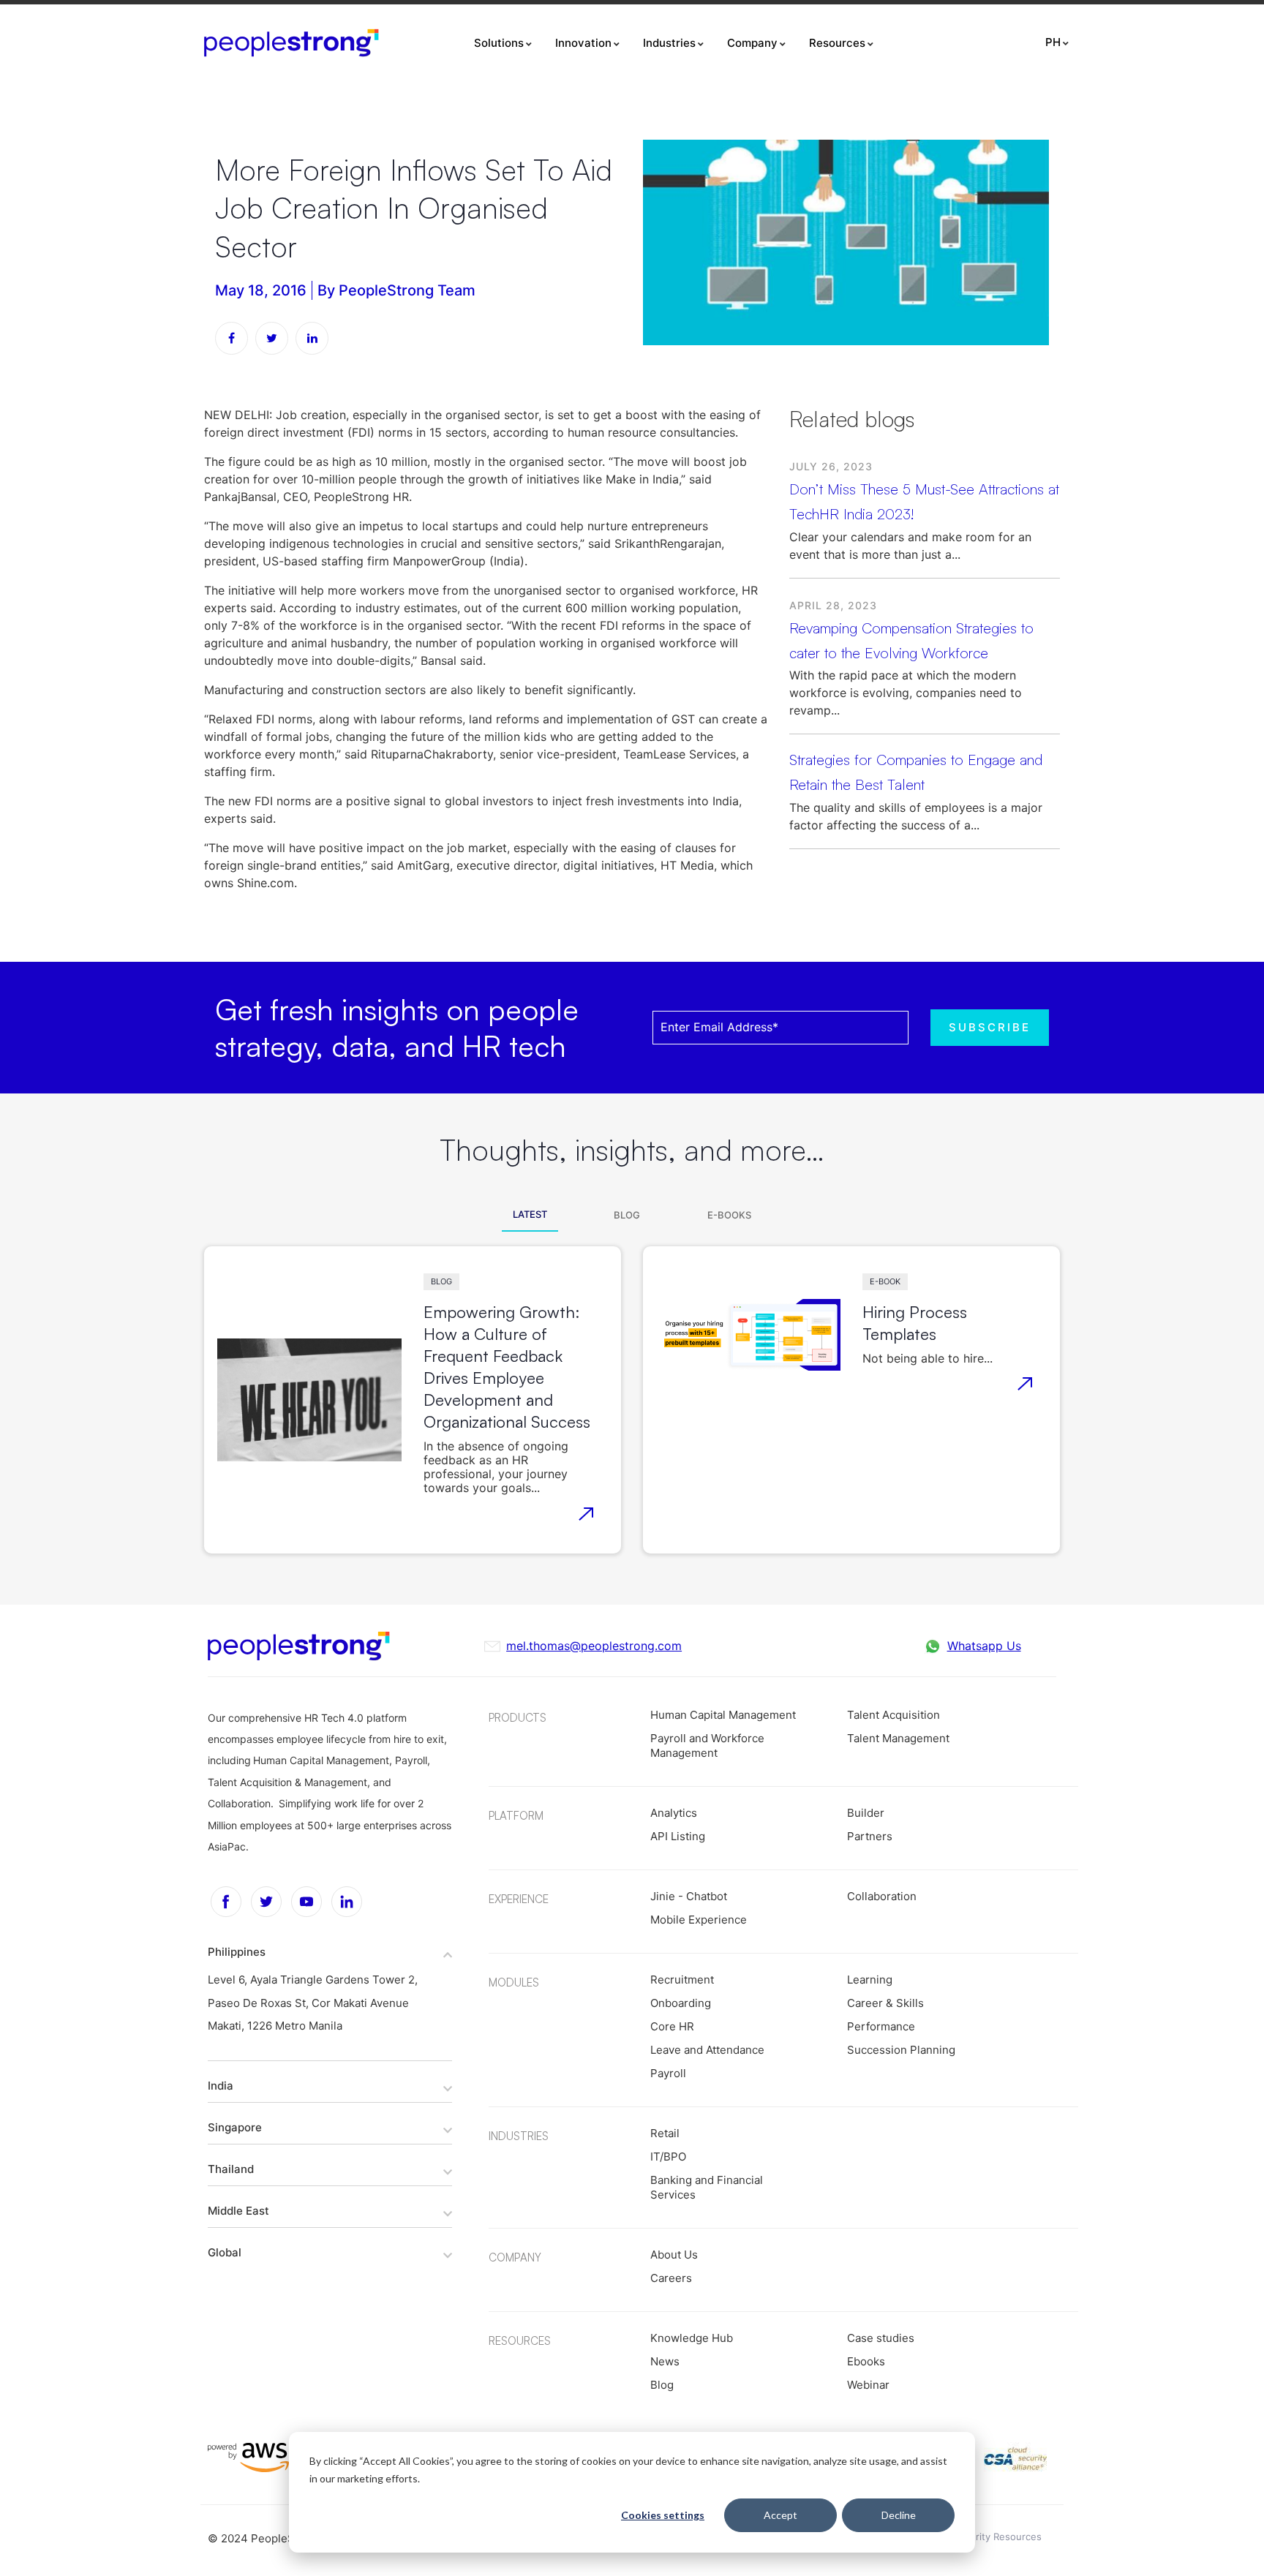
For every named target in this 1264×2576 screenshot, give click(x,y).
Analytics (674, 1813)
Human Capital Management (723, 1715)
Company (752, 43)
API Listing (678, 1836)
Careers (671, 2278)
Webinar (868, 2385)
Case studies (881, 2338)
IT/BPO (668, 2157)
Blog (441, 1281)
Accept (780, 2515)
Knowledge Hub (692, 2338)
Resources (837, 43)
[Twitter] (266, 1902)
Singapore (235, 2127)
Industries (669, 43)
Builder (866, 1813)
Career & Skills (885, 2003)
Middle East (238, 2211)
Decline (899, 2515)
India (221, 2086)
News (665, 2361)
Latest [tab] (530, 1214)
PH (1053, 42)
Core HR (672, 2026)
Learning (870, 1980)
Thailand (231, 2169)
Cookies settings (663, 2515)
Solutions (499, 43)
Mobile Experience (699, 1920)
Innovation (583, 43)
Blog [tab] (627, 1215)
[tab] (330, 1951)
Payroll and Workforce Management (707, 1745)
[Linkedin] (347, 1902)
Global (225, 2252)
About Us (674, 2255)
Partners (870, 1836)
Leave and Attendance (707, 2050)
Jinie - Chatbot (689, 1896)
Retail (665, 2133)
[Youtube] (306, 1902)
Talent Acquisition (894, 1715)
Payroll (668, 2073)
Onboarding (681, 2003)
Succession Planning (901, 2050)
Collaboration (882, 1896)
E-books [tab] (729, 1215)
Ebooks (866, 2361)
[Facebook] (226, 1902)
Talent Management (898, 1738)
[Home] (291, 43)
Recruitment (682, 1980)
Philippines (237, 1952)
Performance (881, 2026)
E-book (885, 1281)
